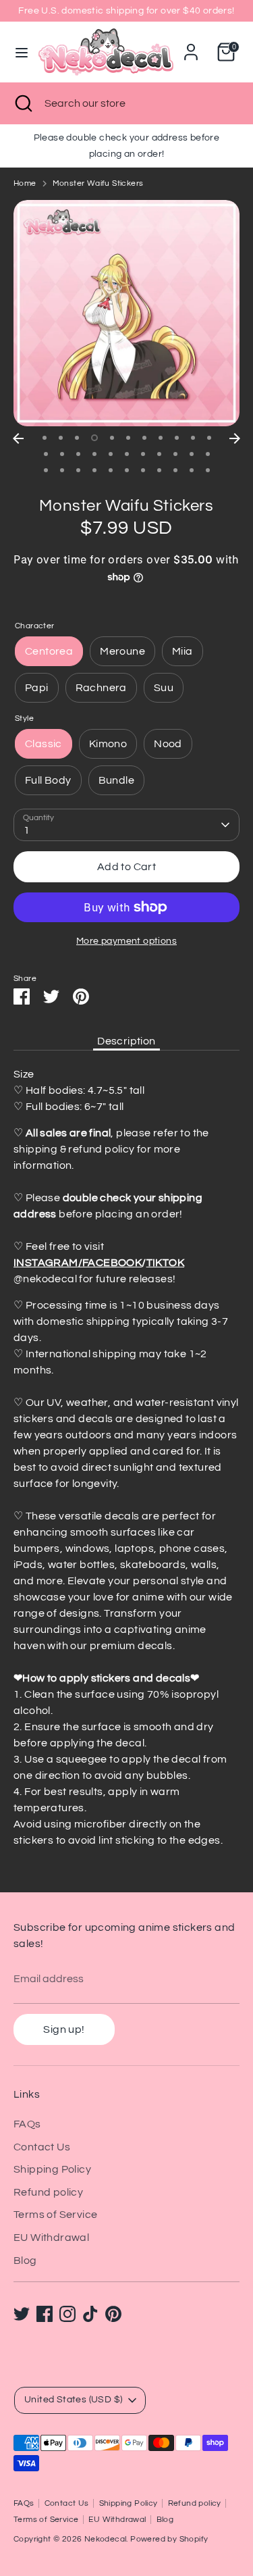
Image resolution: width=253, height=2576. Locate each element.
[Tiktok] (90, 2314)
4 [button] (94, 438)
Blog (25, 2261)
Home (25, 183)
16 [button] (111, 454)
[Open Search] (22, 103)
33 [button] (208, 470)
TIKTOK (165, 1263)
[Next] (235, 438)
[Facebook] (45, 2314)
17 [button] (127, 454)
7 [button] (144, 438)
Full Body (48, 780)
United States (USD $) (73, 2400)
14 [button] (78, 454)
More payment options (126, 941)
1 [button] (45, 438)
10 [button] (193, 438)
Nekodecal (106, 2539)
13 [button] (62, 454)
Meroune (122, 651)
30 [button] (159, 470)
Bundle (116, 780)
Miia (182, 651)
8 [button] (161, 438)
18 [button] (143, 454)
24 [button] (62, 470)
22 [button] (208, 454)
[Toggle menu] (20, 52)
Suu (164, 688)
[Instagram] (67, 2314)
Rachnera (101, 688)
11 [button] (209, 438)
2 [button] (61, 438)
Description (126, 1041)
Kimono (108, 744)
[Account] (191, 47)
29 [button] (143, 470)
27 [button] (111, 470)
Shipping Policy (52, 2169)
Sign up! (64, 2029)
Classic (44, 744)
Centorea (49, 651)
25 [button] (78, 470)
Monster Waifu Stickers (98, 183)
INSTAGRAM (46, 1263)
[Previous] (18, 438)
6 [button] (128, 438)
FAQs (27, 2124)
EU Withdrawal (51, 2238)
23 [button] (46, 470)
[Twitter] (22, 2314)
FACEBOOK (112, 1263)
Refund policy (48, 2192)
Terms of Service (55, 2215)
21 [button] (192, 454)
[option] (126, 313)
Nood (168, 744)
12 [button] (46, 454)
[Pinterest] (113, 2314)
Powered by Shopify (169, 2539)
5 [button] (112, 438)
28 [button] (127, 470)
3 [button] (77, 438)
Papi (37, 688)
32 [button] (192, 470)
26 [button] (94, 470)
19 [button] (159, 454)
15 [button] (94, 454)
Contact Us (42, 2147)
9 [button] (177, 438)
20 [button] (175, 454)
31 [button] (175, 470)
